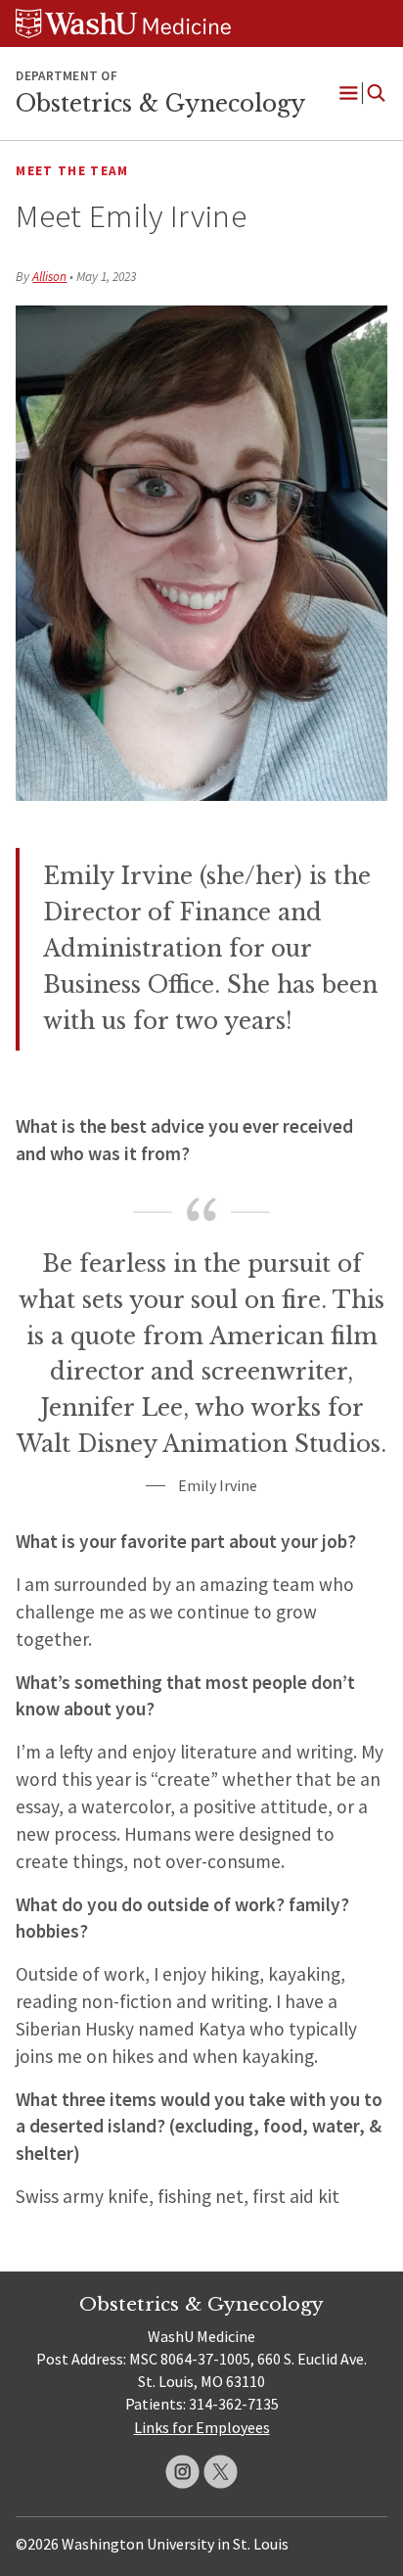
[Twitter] (221, 2472)
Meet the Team (72, 171)
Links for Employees (202, 2427)
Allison (49, 277)
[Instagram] (182, 2472)
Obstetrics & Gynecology (160, 104)
